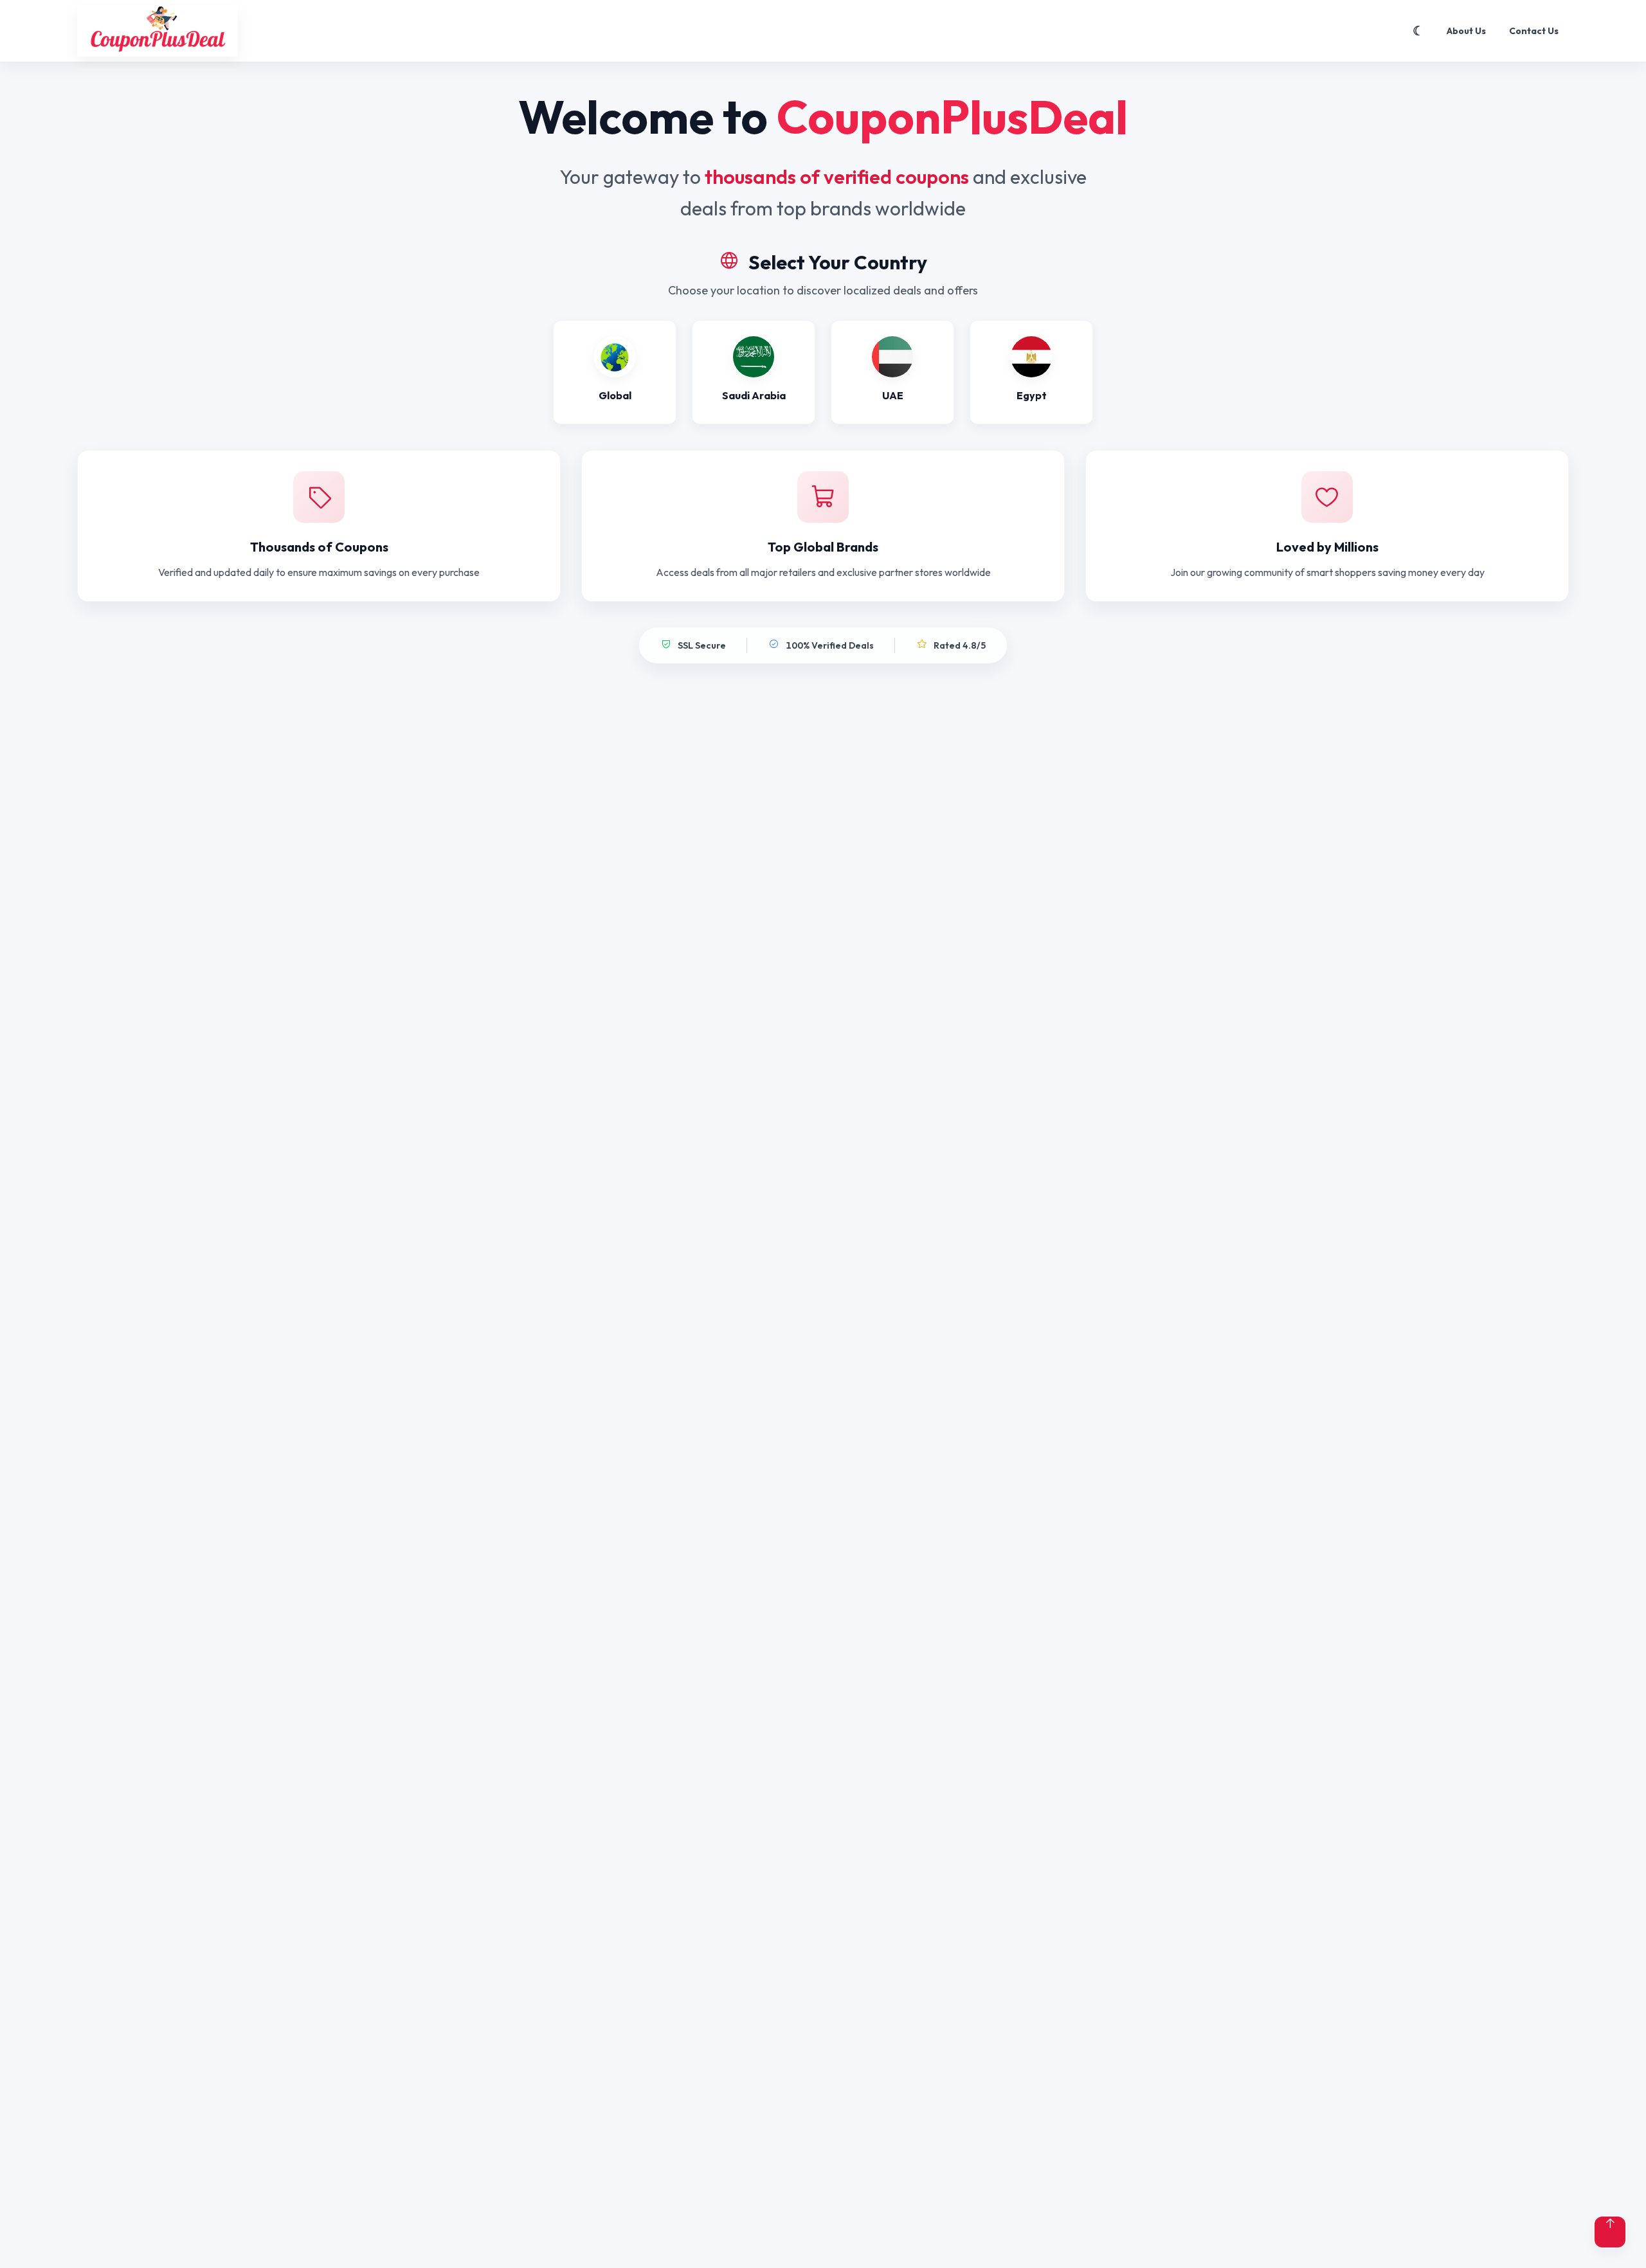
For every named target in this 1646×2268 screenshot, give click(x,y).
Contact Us (1534, 31)
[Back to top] (1610, 2232)
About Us (1466, 31)
